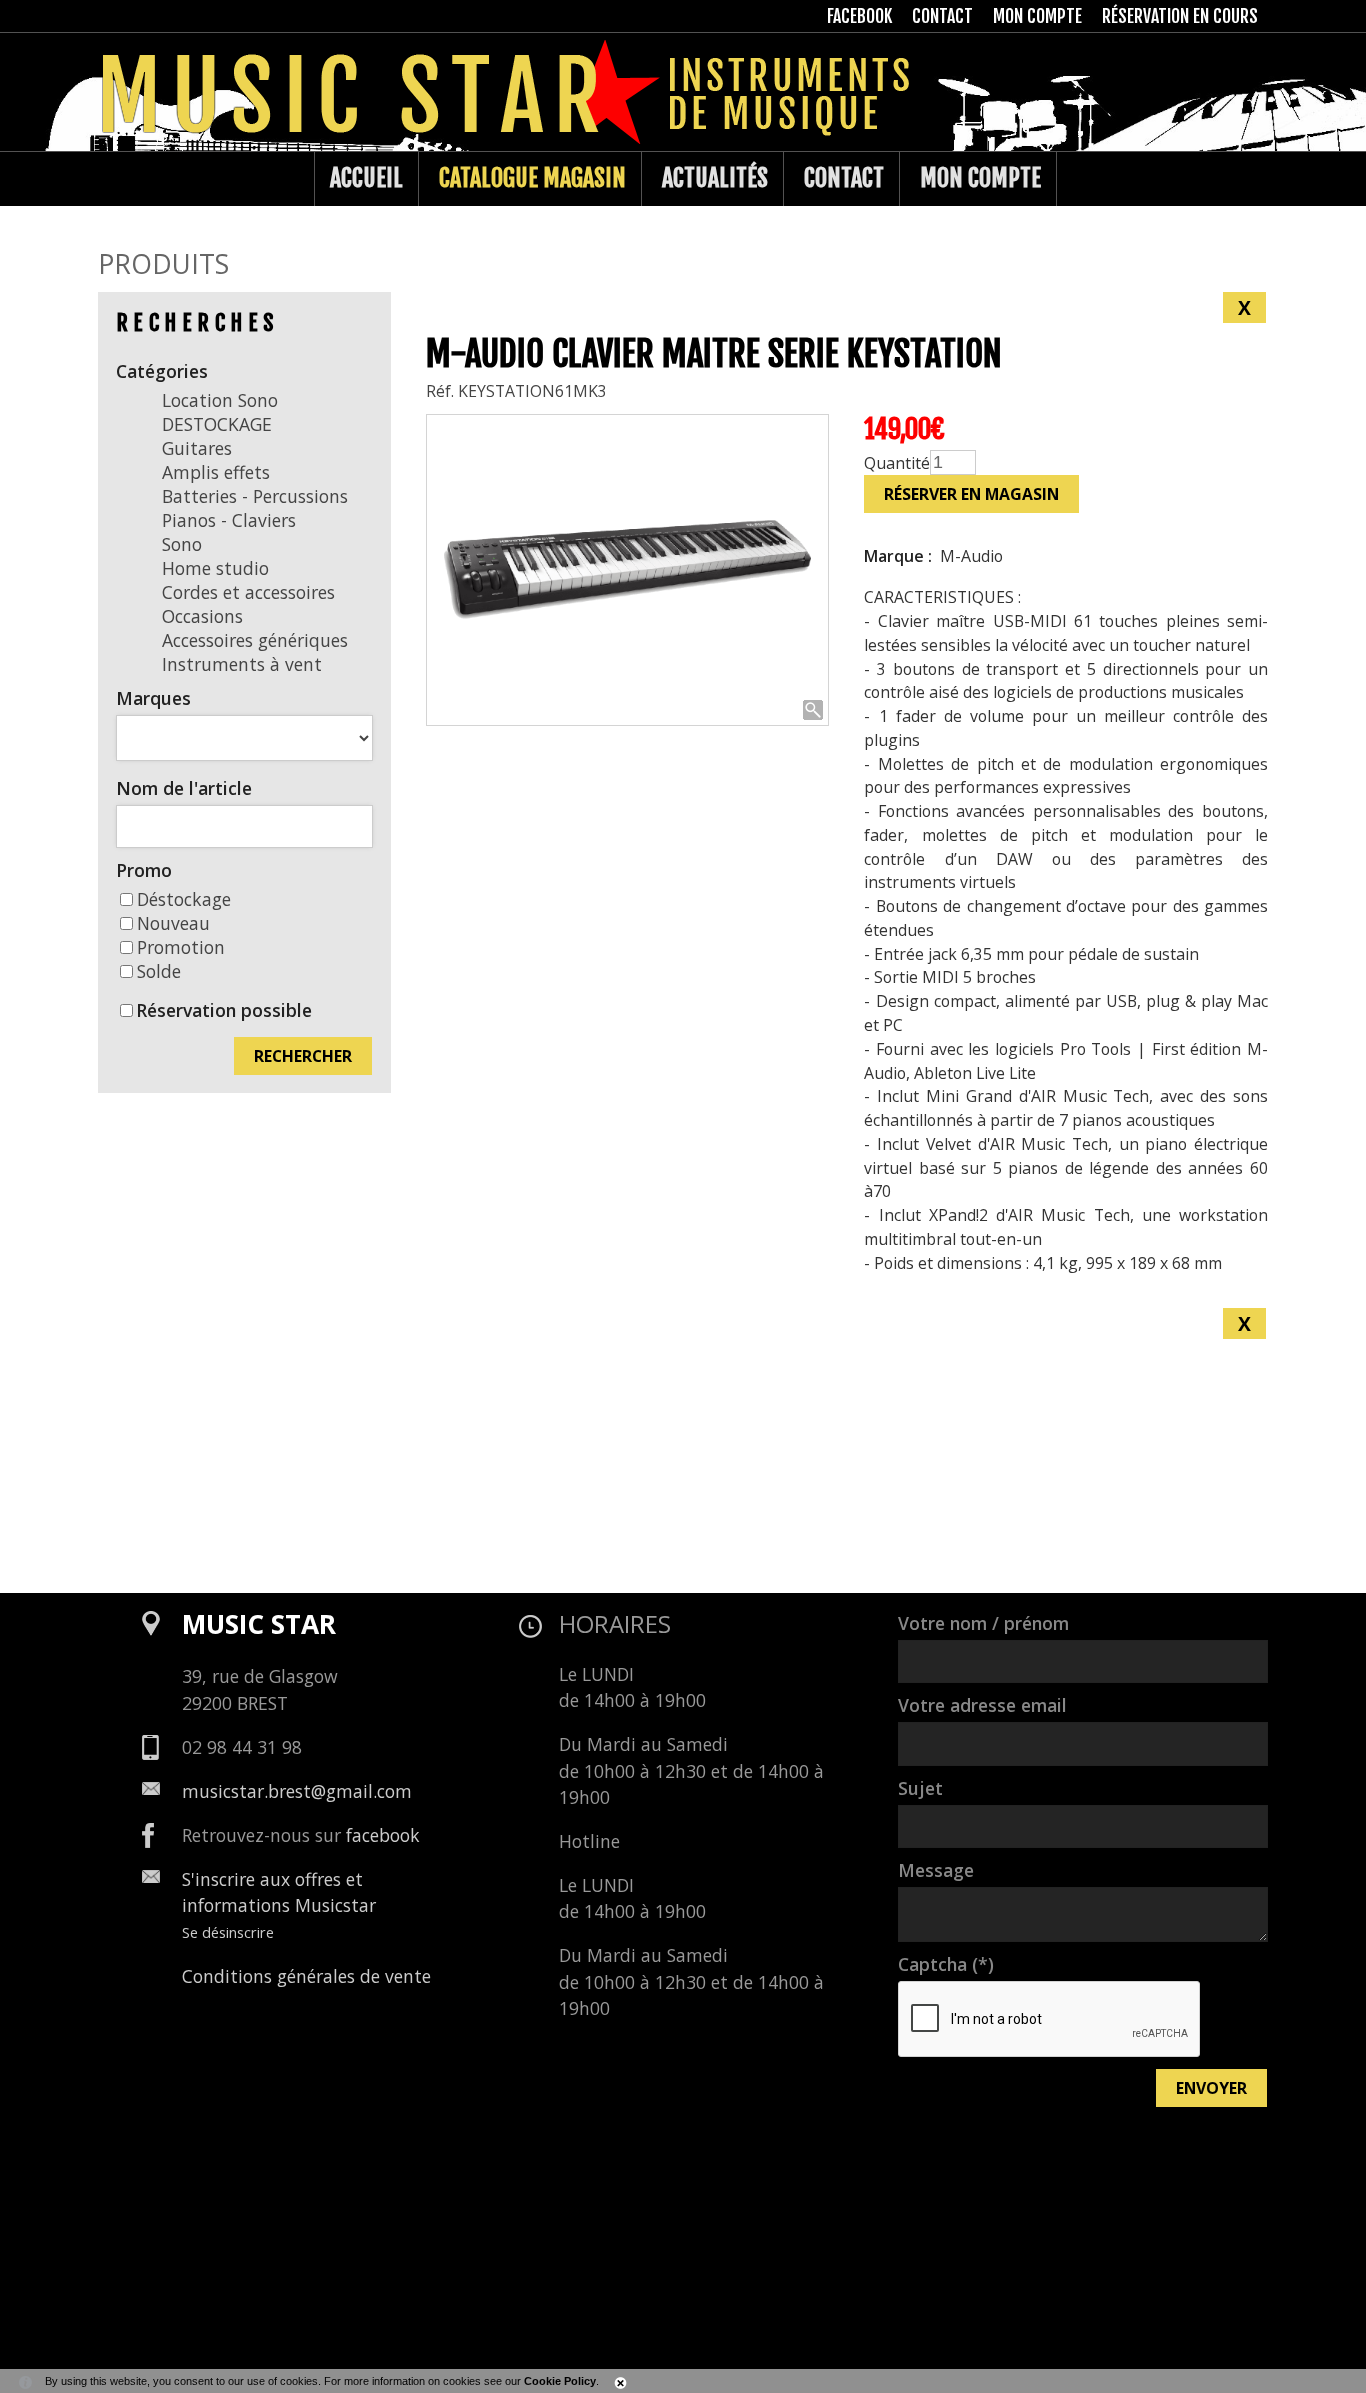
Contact (844, 178)
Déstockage (184, 899)
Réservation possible (224, 1010)
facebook (383, 1835)
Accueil (366, 178)
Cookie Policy (560, 2381)
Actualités (715, 178)
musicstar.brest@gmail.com (297, 1791)
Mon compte (980, 178)
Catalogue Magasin (532, 178)
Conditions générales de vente (306, 1976)
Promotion (181, 947)
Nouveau (173, 923)
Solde (159, 971)
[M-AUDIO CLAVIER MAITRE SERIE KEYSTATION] (628, 570)
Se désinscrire (228, 1932)
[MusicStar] (118, 179)
